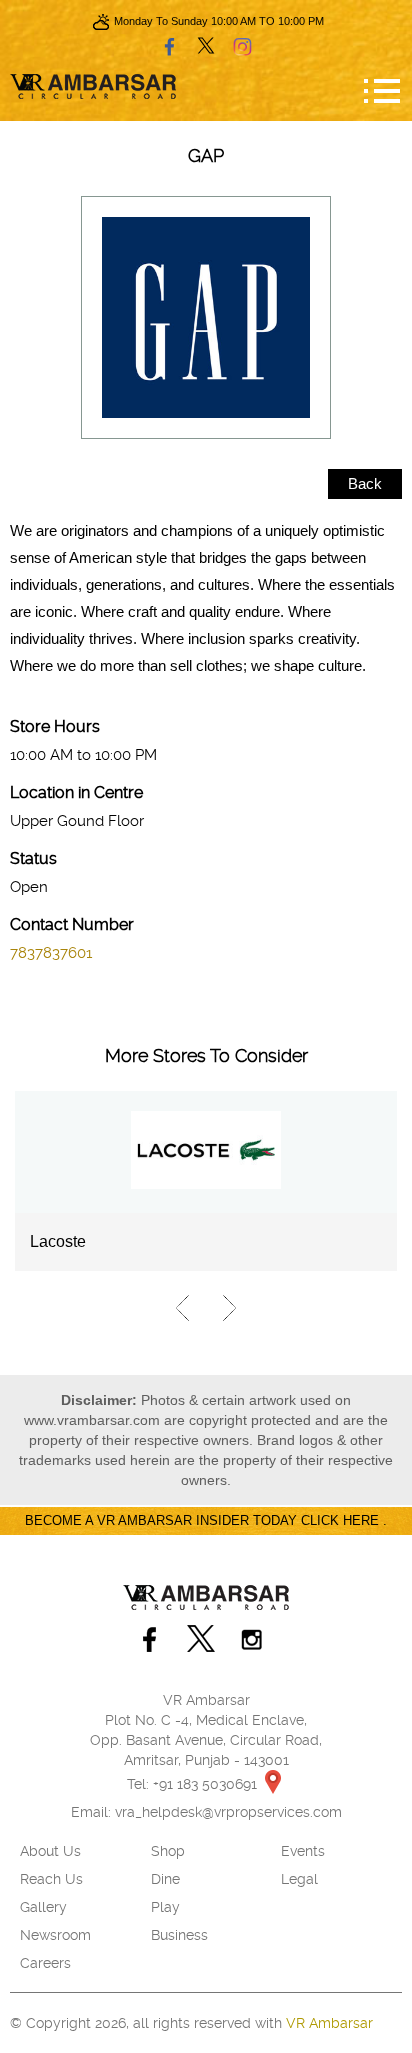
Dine (165, 1879)
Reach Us (51, 1879)
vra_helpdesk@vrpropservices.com (228, 1812)
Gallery (43, 1907)
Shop (168, 1851)
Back (365, 483)
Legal (299, 1879)
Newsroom (55, 1935)
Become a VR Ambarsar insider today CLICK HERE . (206, 1520)
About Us (50, 1851)
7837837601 (51, 953)
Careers (45, 1963)
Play (165, 1907)
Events (303, 1851)
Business (179, 1935)
